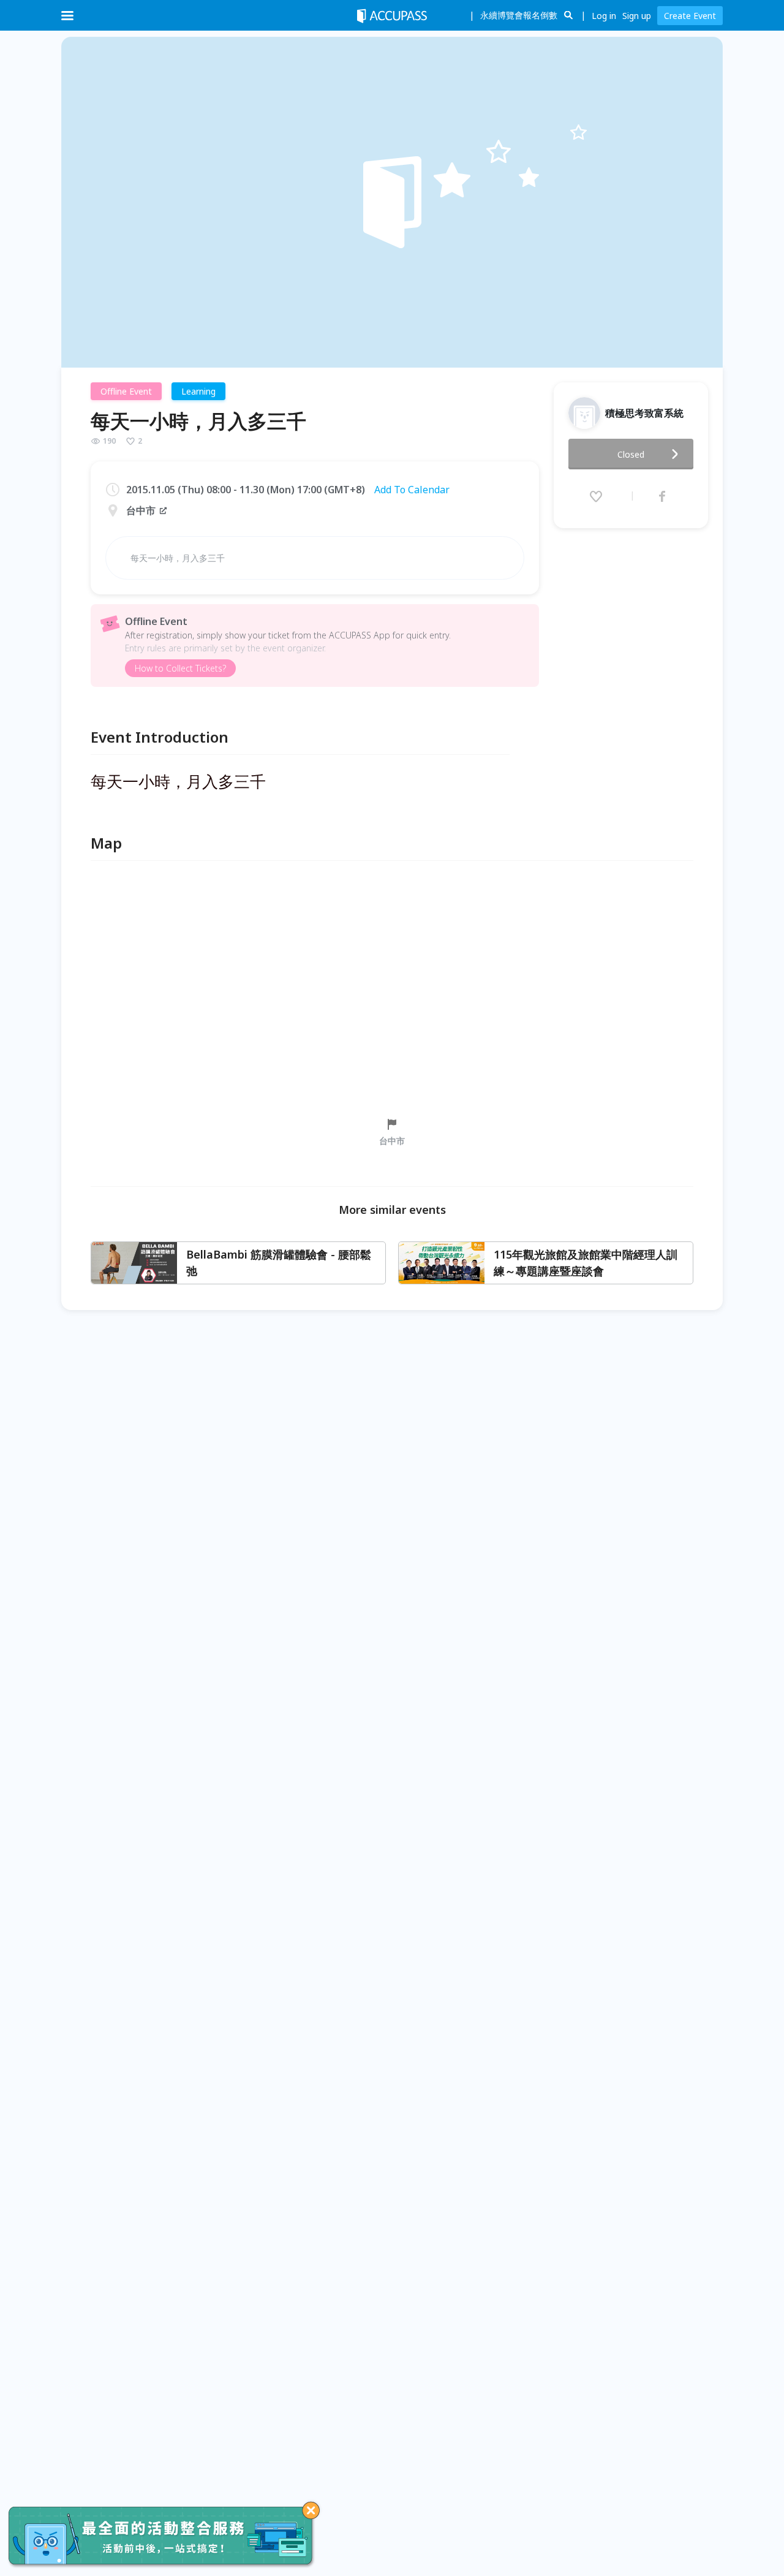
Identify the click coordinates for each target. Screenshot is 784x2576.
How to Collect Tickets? (180, 668)
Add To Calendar (412, 490)
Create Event (690, 16)
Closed (631, 454)
